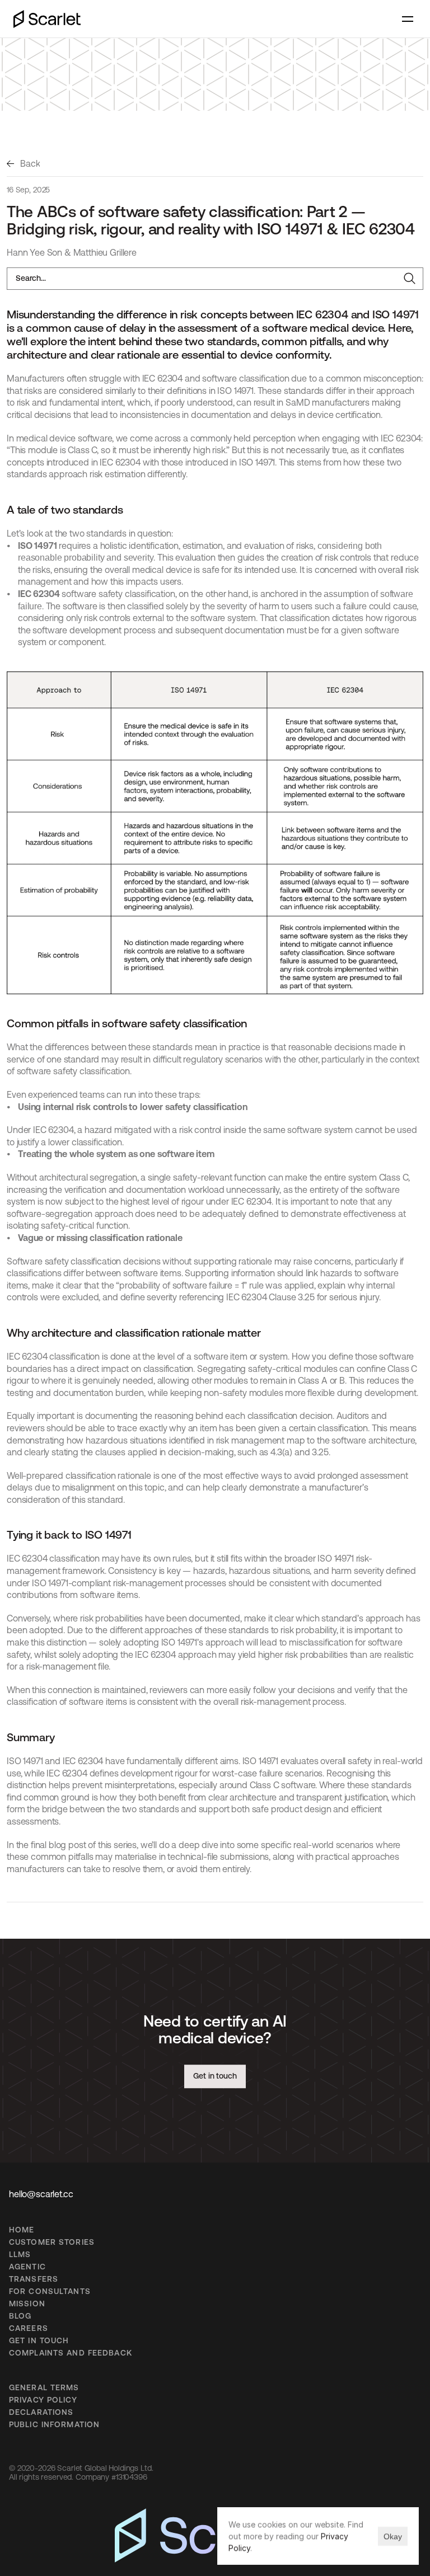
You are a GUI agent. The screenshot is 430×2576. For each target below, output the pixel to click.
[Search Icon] (215, 279)
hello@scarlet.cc (41, 2194)
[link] (23, 164)
